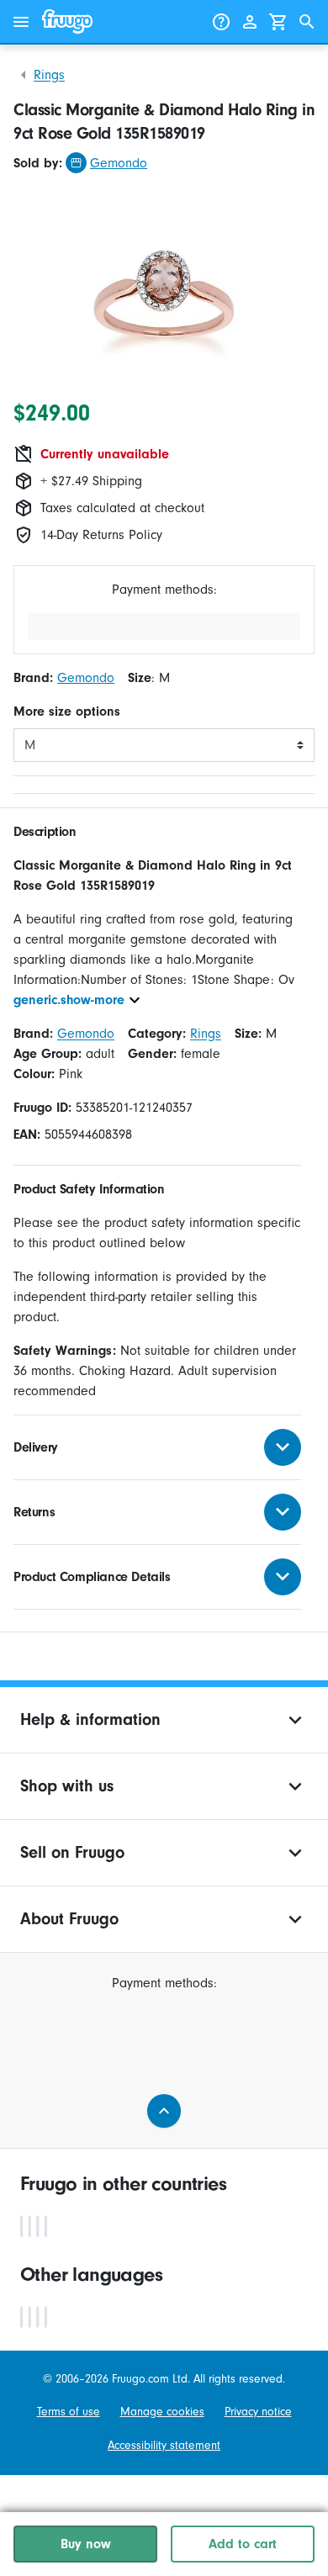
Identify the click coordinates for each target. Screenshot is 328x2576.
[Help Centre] (221, 22)
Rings (49, 75)
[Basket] (278, 22)
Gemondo (119, 163)
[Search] (307, 22)
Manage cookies (162, 2412)
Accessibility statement (164, 2445)
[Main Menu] (21, 22)
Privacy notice (258, 2412)
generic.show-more (69, 1000)
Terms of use (69, 2412)
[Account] (250, 22)
